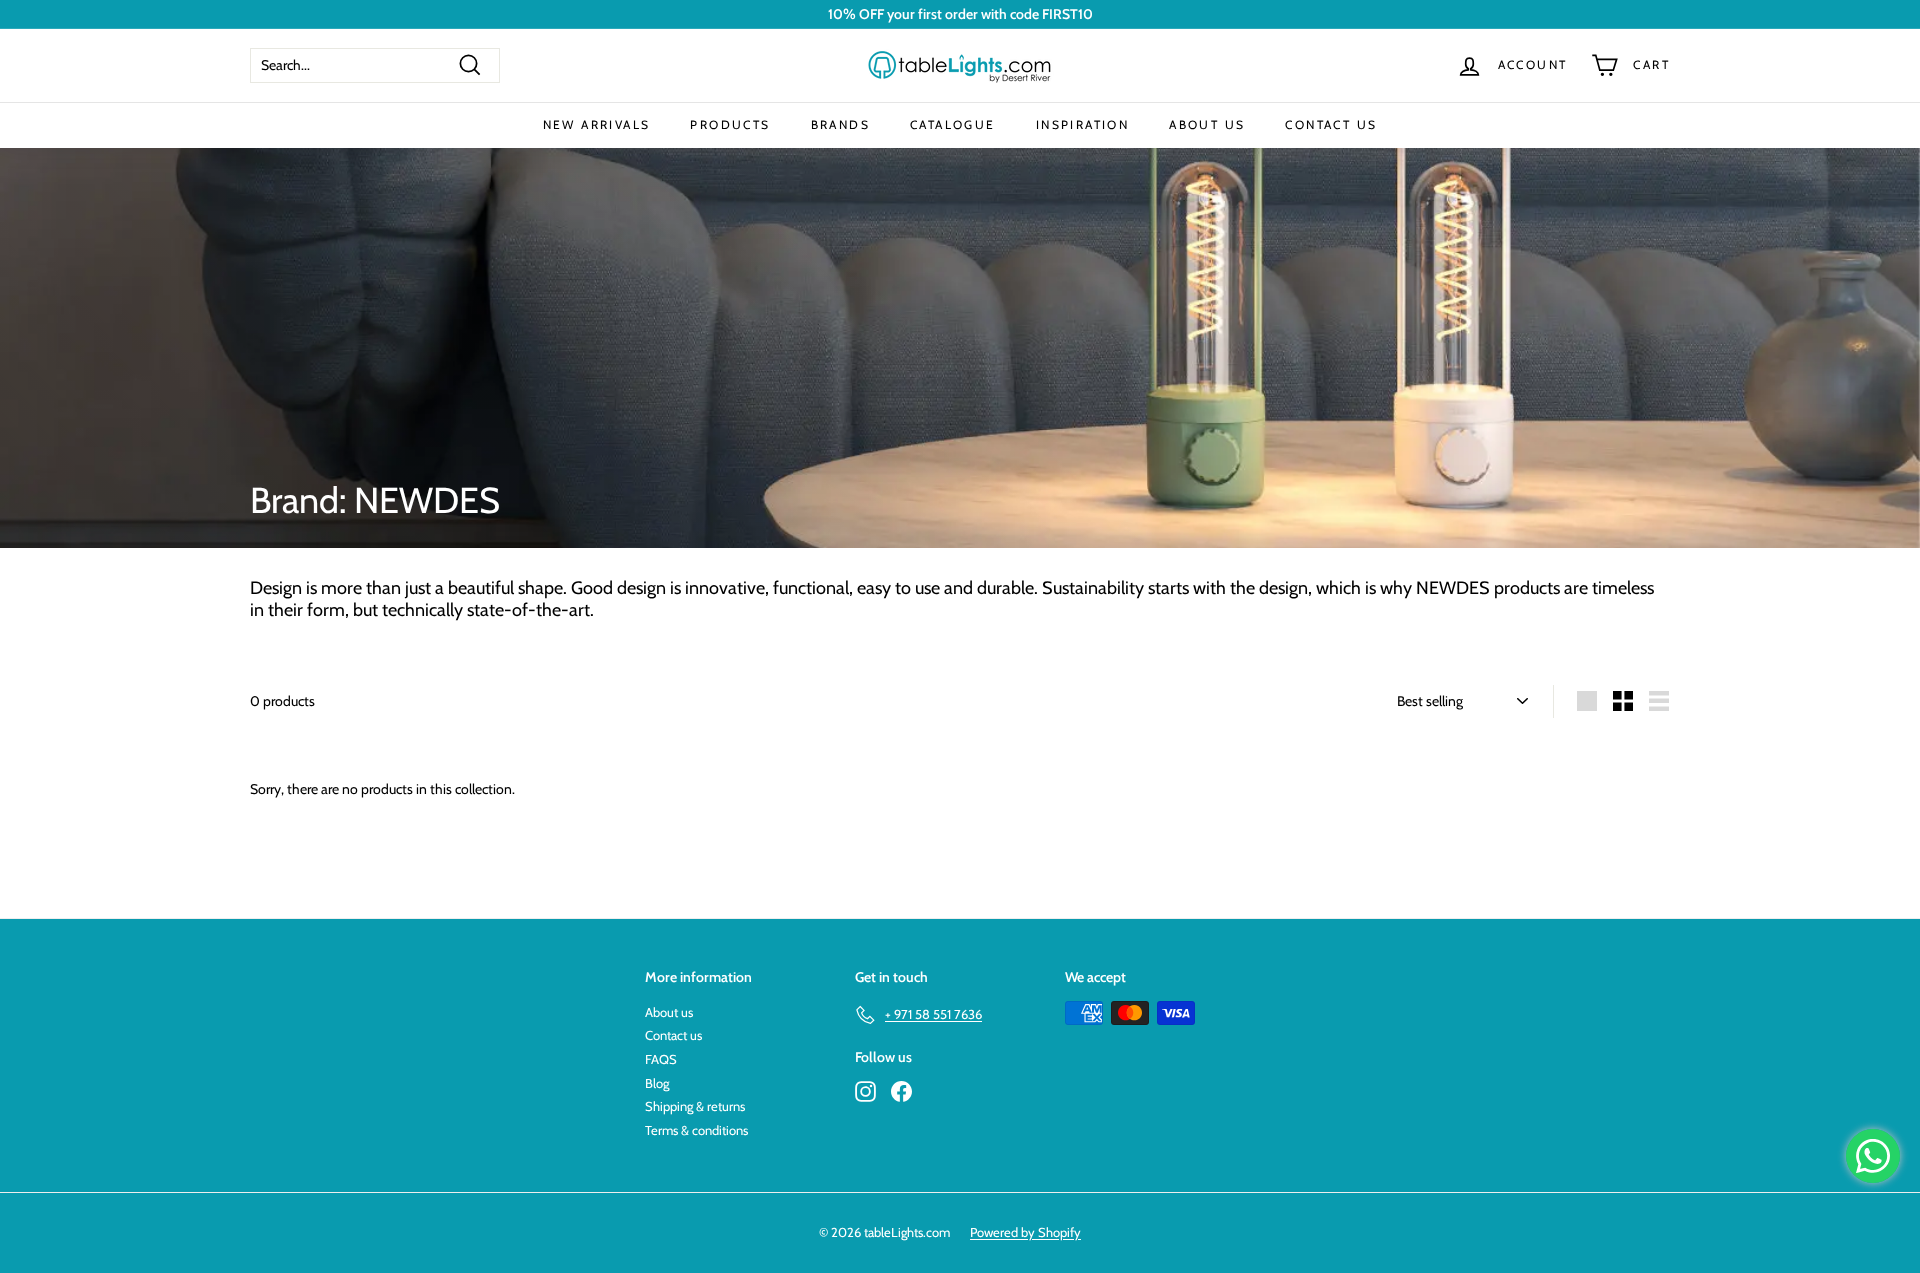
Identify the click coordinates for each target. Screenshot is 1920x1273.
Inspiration (1082, 124)
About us (669, 1012)
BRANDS (840, 124)
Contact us (673, 1035)
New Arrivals (597, 124)
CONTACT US (1331, 124)
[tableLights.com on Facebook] (901, 1091)
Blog (657, 1083)
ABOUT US (1207, 124)
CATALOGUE (953, 124)
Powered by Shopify (1025, 1232)
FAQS (661, 1059)
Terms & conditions (696, 1130)
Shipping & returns (695, 1106)
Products (730, 124)
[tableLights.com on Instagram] (865, 1091)
